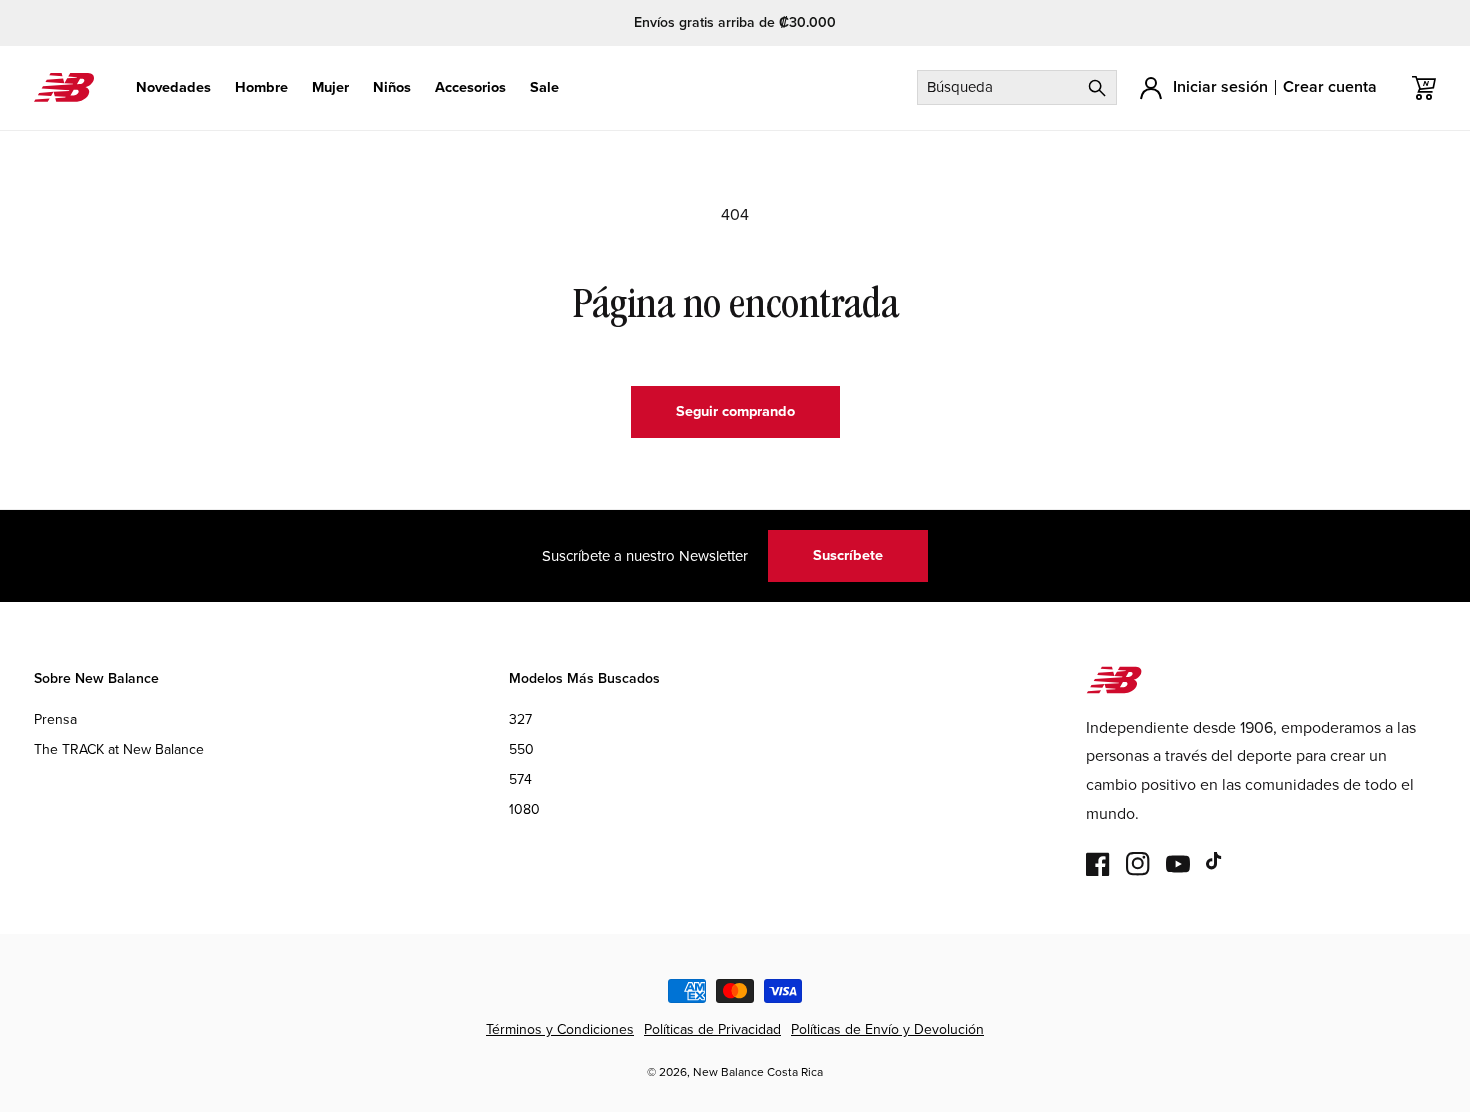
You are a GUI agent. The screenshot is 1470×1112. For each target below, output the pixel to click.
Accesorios (470, 87)
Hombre (261, 87)
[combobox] (1017, 87)
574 (520, 780)
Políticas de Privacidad (712, 1029)
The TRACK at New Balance (119, 749)
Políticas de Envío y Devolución (887, 1029)
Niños (392, 87)
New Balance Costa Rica (758, 1072)
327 (520, 719)
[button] (173, 87)
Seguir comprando (735, 411)
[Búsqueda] (1097, 87)
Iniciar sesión (1220, 86)
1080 (524, 810)
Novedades (173, 87)
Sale (544, 87)
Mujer (330, 87)
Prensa (55, 719)
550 (521, 749)
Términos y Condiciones (560, 1029)
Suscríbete (848, 555)
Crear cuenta (1330, 86)
